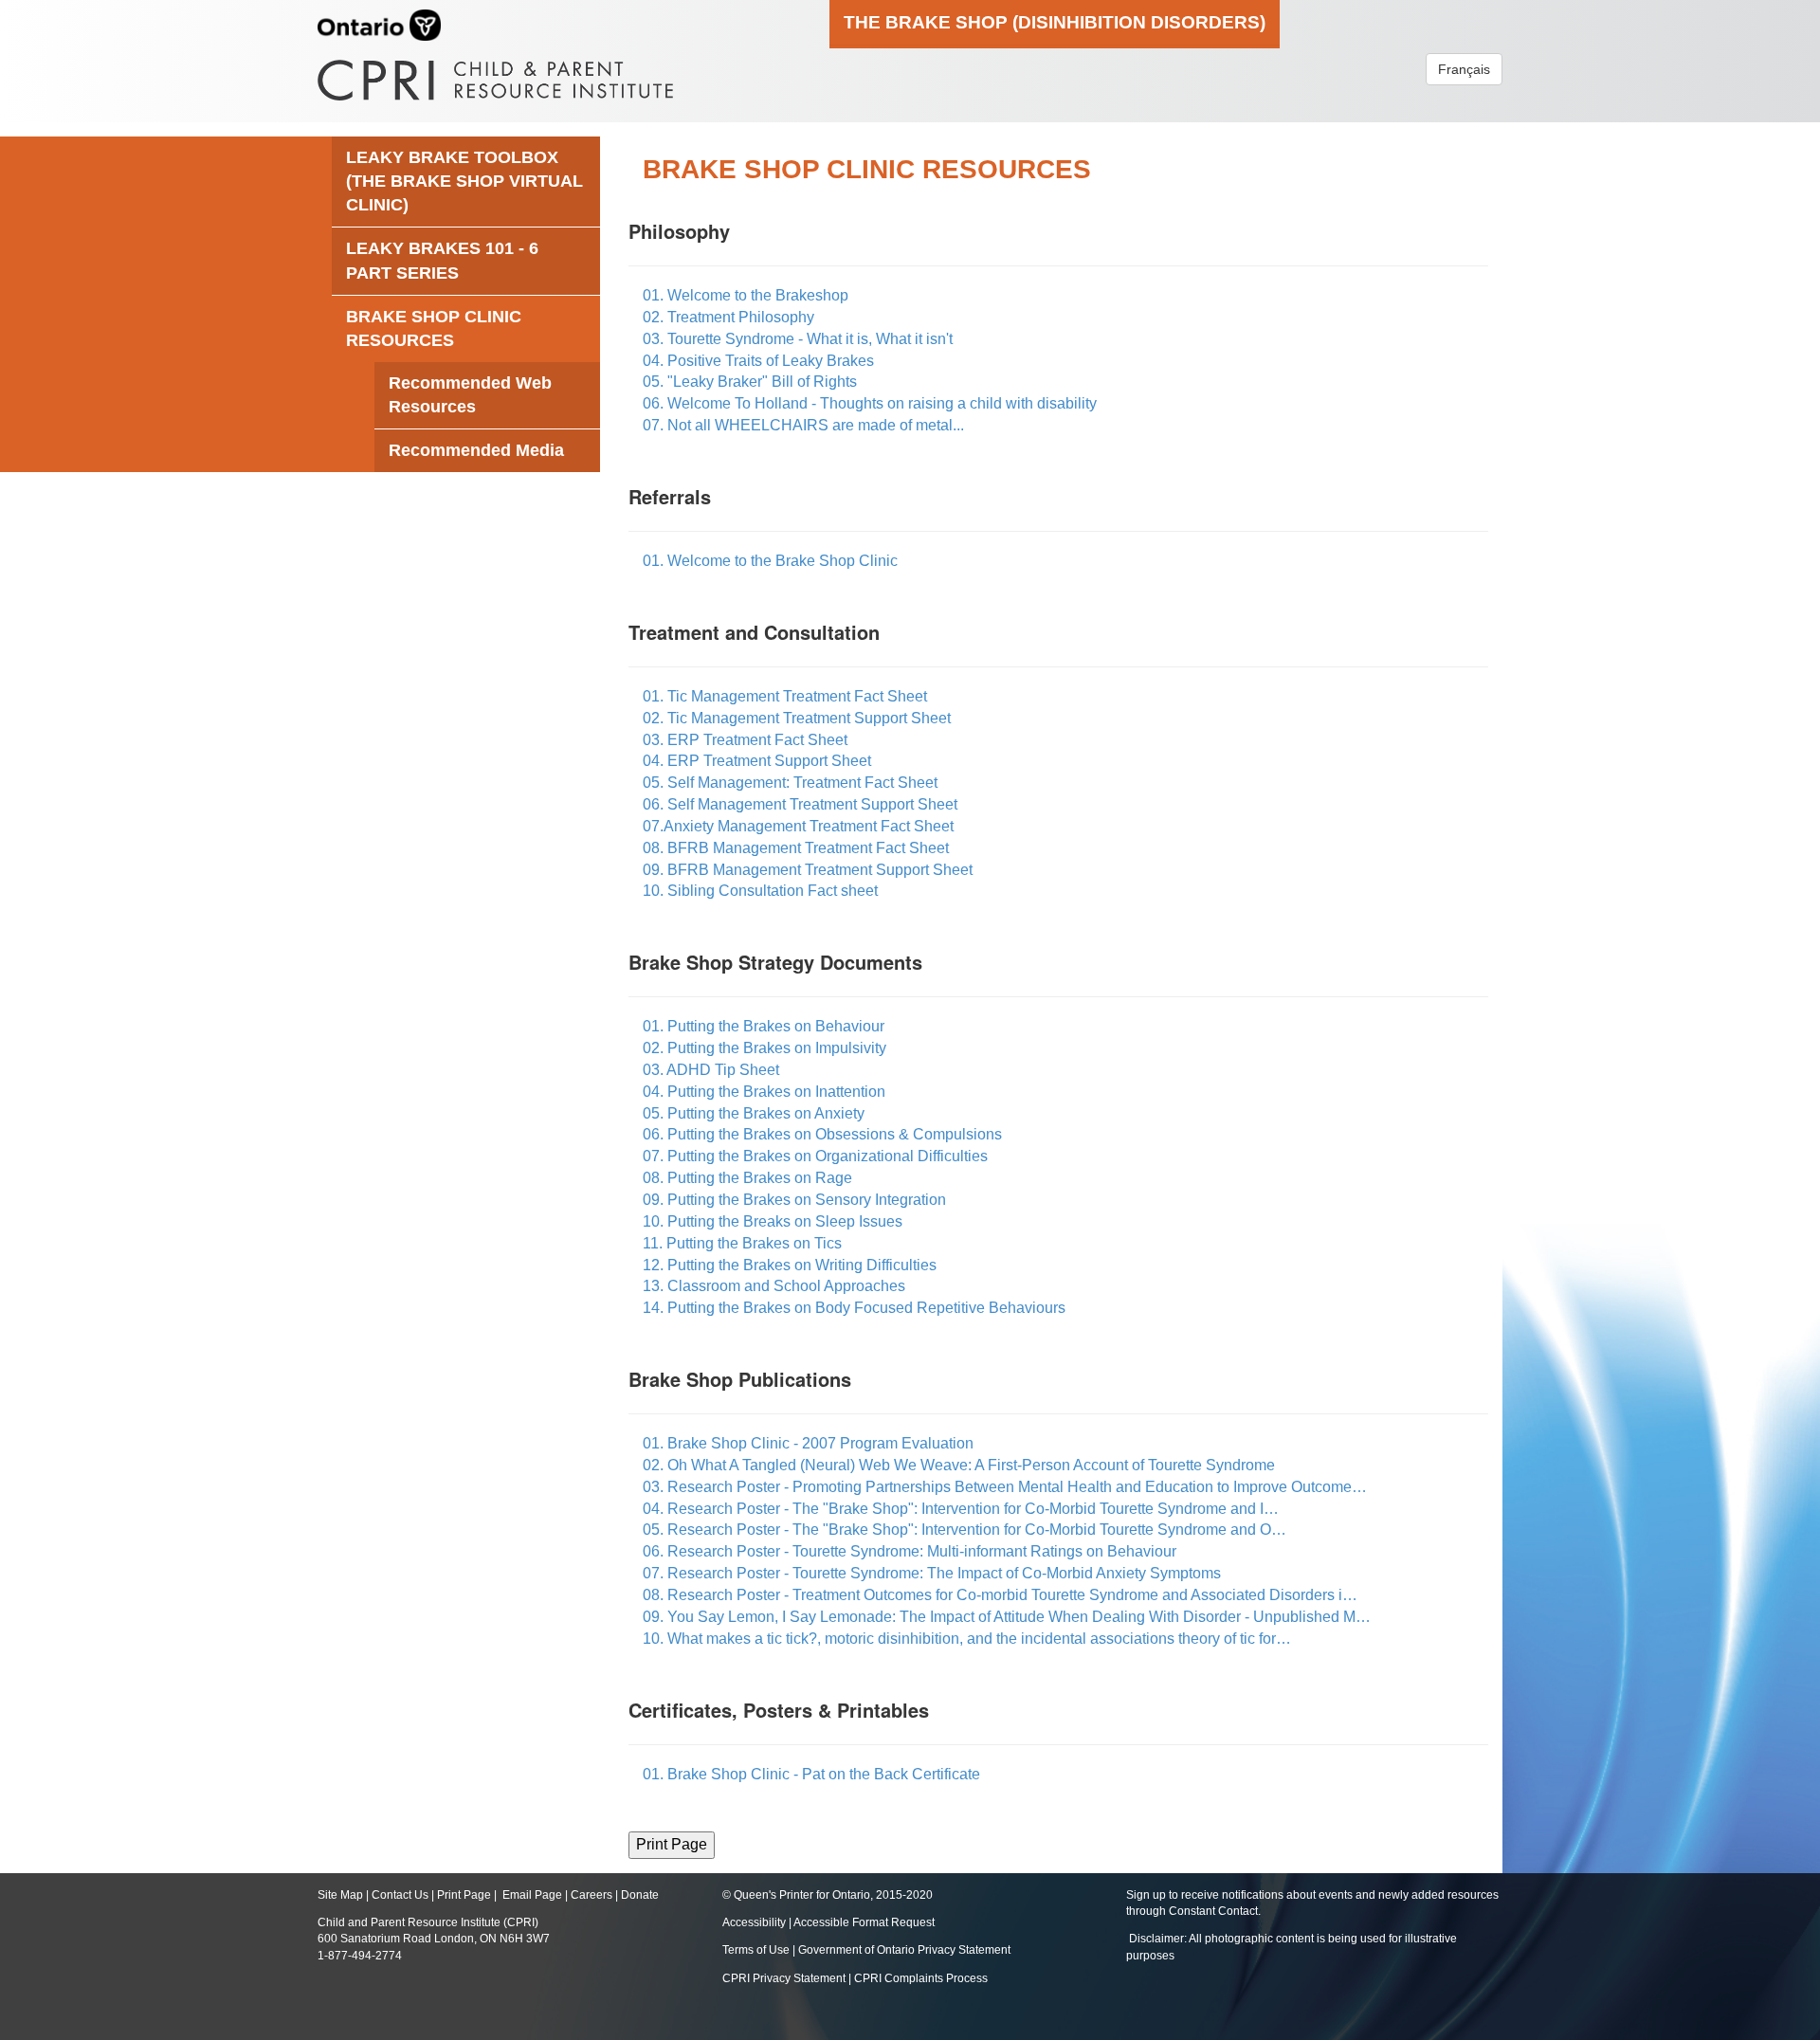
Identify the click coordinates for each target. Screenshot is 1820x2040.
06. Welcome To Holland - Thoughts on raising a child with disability (870, 403)
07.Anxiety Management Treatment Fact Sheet (798, 826)
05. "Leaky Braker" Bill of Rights (750, 382)
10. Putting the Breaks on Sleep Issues (773, 1221)
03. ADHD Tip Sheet (711, 1070)
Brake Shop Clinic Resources (434, 328)
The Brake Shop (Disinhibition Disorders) (1055, 22)
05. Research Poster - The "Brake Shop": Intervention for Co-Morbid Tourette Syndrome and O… (965, 1530)
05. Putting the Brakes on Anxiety (754, 1113)
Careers (591, 1895)
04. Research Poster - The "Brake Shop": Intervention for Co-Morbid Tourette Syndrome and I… (961, 1509)
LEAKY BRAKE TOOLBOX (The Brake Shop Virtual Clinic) (464, 181)
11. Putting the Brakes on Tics (742, 1243)
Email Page (532, 1895)
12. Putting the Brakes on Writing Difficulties (790, 1265)
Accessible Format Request (864, 1922)
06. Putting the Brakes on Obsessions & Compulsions (822, 1134)
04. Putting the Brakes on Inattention (764, 1092)
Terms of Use (756, 1950)
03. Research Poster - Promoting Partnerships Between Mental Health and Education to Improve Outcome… (1005, 1487)
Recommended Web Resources (470, 395)
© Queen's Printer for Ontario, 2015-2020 (828, 1895)
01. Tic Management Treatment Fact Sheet (785, 696)
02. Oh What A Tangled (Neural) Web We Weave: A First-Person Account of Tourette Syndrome (959, 1465)
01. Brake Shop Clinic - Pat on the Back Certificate (811, 1774)
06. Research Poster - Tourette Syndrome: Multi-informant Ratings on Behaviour (910, 1551)
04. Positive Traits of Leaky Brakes (758, 361)
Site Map (340, 1895)
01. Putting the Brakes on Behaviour (764, 1026)
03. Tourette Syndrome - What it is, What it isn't (798, 339)
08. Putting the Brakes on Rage (747, 1178)
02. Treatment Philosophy (728, 317)
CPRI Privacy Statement (784, 1978)
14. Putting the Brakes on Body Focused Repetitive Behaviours (854, 1308)
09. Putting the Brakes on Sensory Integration (794, 1200)
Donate (640, 1895)
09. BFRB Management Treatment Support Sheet (808, 870)
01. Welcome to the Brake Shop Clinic (770, 561)
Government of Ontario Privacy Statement (904, 1950)
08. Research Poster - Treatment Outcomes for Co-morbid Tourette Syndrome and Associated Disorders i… (1000, 1595)
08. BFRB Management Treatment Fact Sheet (796, 848)
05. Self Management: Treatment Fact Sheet (790, 783)
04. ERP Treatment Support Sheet (757, 761)
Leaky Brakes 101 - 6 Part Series (442, 260)
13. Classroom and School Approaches (774, 1286)
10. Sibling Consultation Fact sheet (760, 891)
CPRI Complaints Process (921, 1978)
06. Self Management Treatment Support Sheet (800, 804)
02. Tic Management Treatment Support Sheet (797, 718)
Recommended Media (476, 450)
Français (1464, 69)
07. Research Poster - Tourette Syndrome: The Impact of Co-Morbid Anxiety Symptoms (932, 1573)
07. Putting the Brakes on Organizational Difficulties (815, 1156)
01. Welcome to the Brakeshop (746, 295)
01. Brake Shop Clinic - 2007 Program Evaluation (808, 1443)
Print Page (464, 1895)
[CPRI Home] (495, 73)
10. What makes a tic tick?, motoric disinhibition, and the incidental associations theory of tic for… (967, 1639)
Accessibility (755, 1922)
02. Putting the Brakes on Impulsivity (764, 1048)
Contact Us (400, 1895)
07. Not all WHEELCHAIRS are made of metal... (803, 425)
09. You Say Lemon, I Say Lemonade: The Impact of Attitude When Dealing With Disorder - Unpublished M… (1007, 1617)
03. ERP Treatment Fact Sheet (745, 740)
